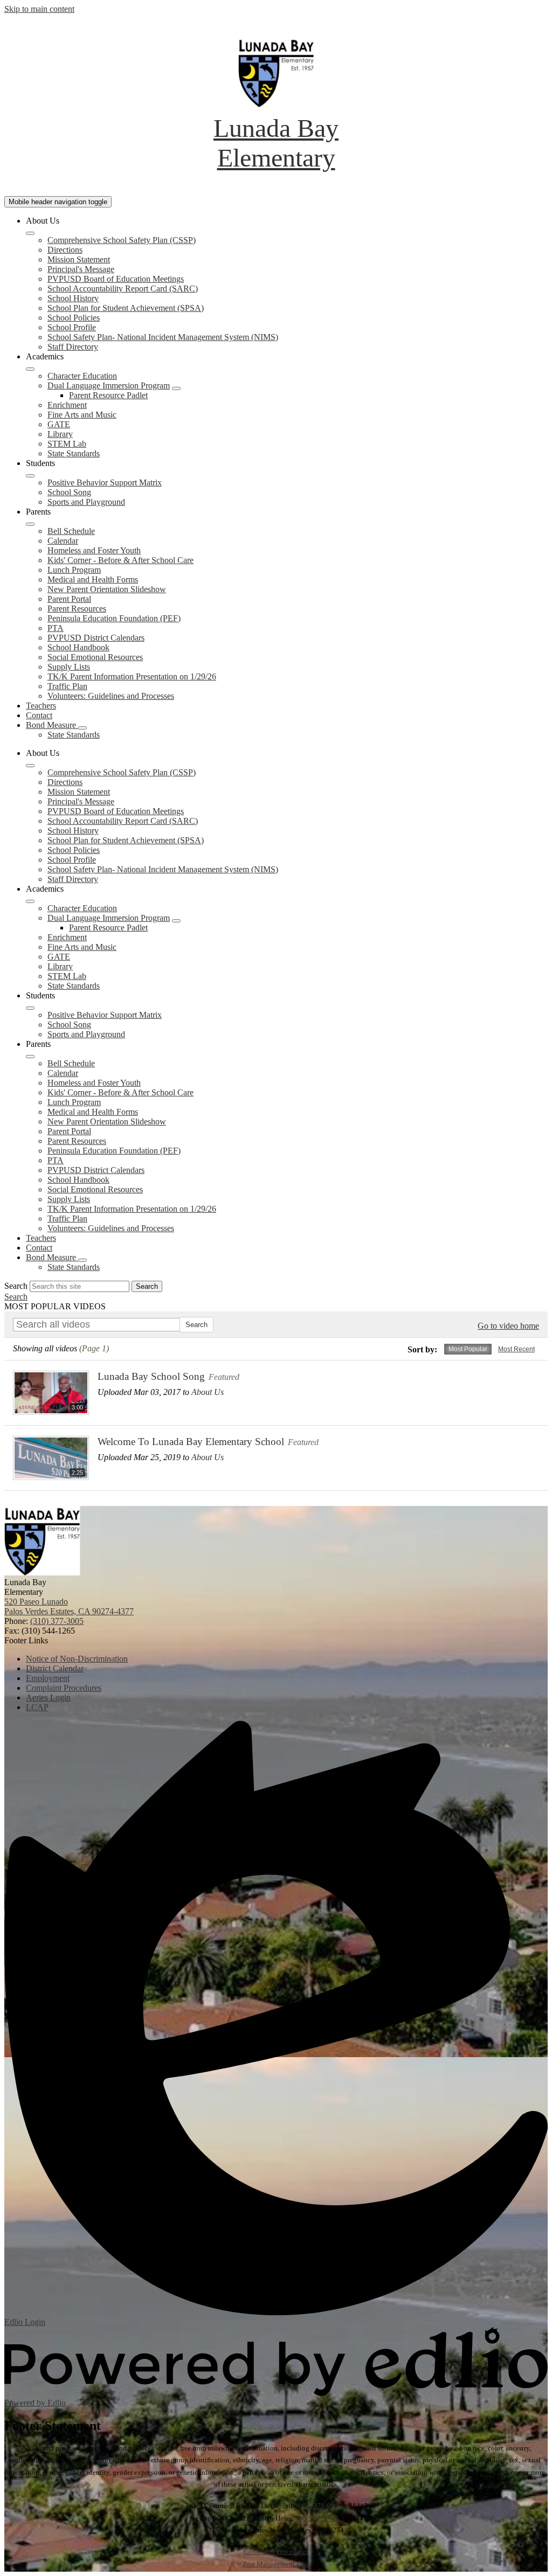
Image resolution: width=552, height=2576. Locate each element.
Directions (65, 250)
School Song (69, 492)
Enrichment (67, 405)
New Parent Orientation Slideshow (107, 589)
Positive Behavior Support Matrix (105, 482)
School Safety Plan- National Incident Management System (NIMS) (163, 337)
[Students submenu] (30, 476)
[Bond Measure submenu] (82, 728)
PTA (56, 628)
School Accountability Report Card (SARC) (123, 289)
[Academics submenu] (30, 369)
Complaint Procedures (276, 2551)
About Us (208, 1392)
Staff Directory (73, 347)
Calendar (63, 541)
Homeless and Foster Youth (94, 550)
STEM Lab (67, 444)
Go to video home (508, 1326)
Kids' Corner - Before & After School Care (120, 560)
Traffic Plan (67, 686)
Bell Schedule (71, 531)
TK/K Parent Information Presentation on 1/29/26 (132, 676)
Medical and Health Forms (93, 579)
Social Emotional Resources (95, 657)
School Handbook (78, 647)
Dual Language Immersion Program (109, 386)
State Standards (74, 453)
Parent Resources (77, 609)
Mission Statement (79, 259)
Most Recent (516, 1349)
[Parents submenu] (30, 524)
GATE (59, 424)
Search (16, 1286)
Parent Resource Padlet (108, 395)
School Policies (74, 318)
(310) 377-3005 (57, 1621)
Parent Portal (69, 599)
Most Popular (468, 1349)
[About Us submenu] (30, 233)
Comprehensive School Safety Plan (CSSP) (122, 240)
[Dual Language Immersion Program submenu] (176, 388)
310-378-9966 (321, 2506)
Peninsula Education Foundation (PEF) (114, 618)
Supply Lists (69, 667)
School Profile (72, 327)
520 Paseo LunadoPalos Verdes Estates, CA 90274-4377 (69, 1606)
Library (60, 434)
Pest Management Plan (276, 2564)
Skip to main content (39, 9)
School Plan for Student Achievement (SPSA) (126, 308)
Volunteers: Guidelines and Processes (111, 696)
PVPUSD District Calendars (96, 638)
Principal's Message (81, 269)
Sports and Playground (86, 502)
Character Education (82, 376)
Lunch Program (74, 570)
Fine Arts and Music (82, 415)
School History (73, 298)
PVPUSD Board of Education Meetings (116, 279)
